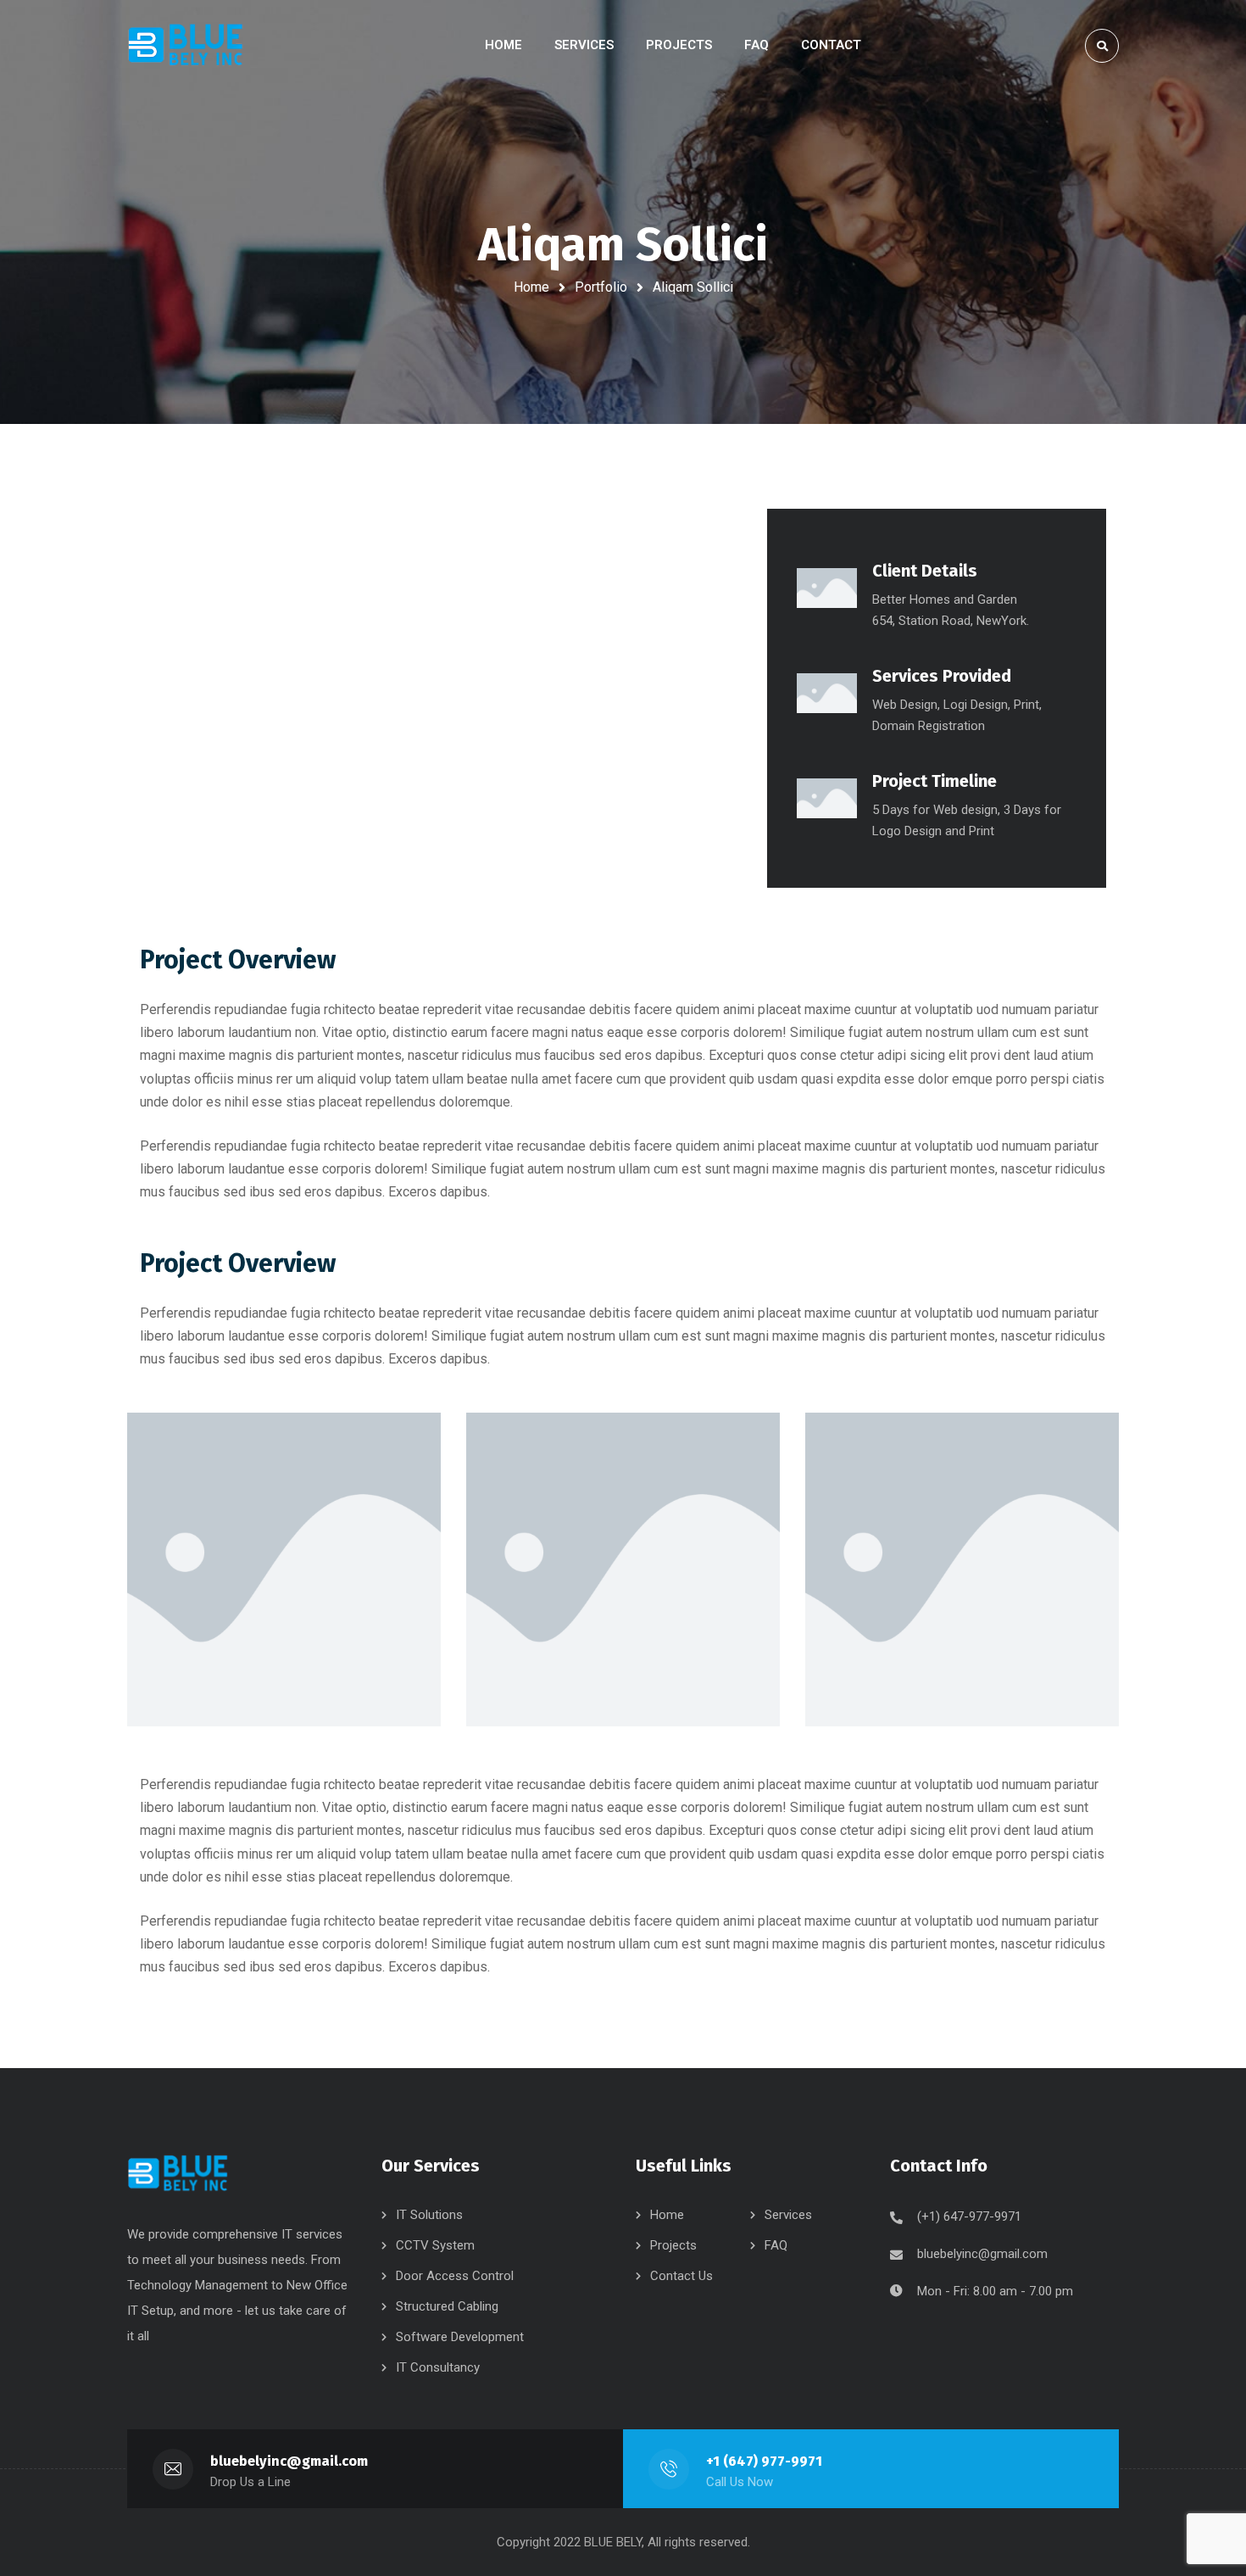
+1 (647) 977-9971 (764, 2461)
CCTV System (435, 2245)
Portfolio (601, 287)
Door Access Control (455, 2276)
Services (788, 2215)
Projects (673, 2245)
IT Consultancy (438, 2367)
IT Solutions (429, 2215)
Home (531, 287)
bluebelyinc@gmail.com (982, 2254)
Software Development (460, 2337)
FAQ (776, 2245)
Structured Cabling (447, 2306)
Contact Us (681, 2276)
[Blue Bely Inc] (189, 45)
